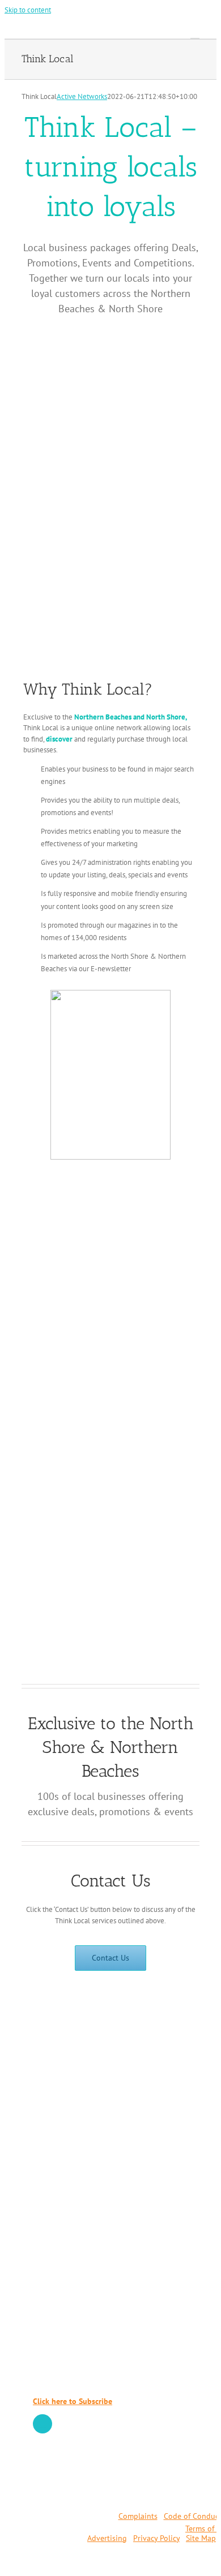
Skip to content (28, 10)
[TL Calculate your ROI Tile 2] (110, 994)
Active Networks (82, 96)
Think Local (55, 2244)
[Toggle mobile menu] (195, 33)
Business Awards (64, 2333)
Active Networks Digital (77, 2261)
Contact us (52, 2192)
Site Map (201, 2538)
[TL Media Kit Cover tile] (111, 1175)
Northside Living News (76, 2278)
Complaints (138, 2516)
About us (50, 2175)
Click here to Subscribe (73, 2401)
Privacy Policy (156, 2538)
